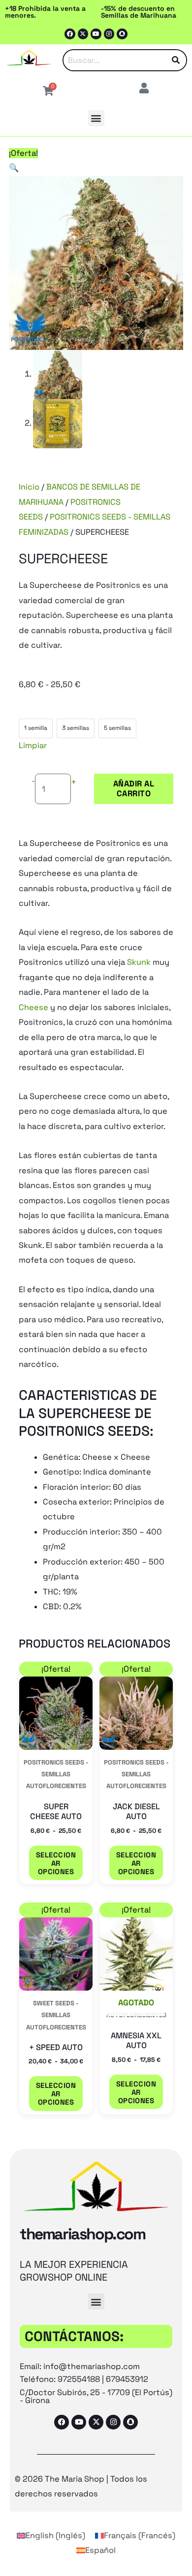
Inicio (29, 487)
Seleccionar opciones (56, 1863)
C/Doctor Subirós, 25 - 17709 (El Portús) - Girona (96, 2396)
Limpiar (33, 745)
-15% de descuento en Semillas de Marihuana (139, 12)
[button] (96, 118)
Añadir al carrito (134, 789)
